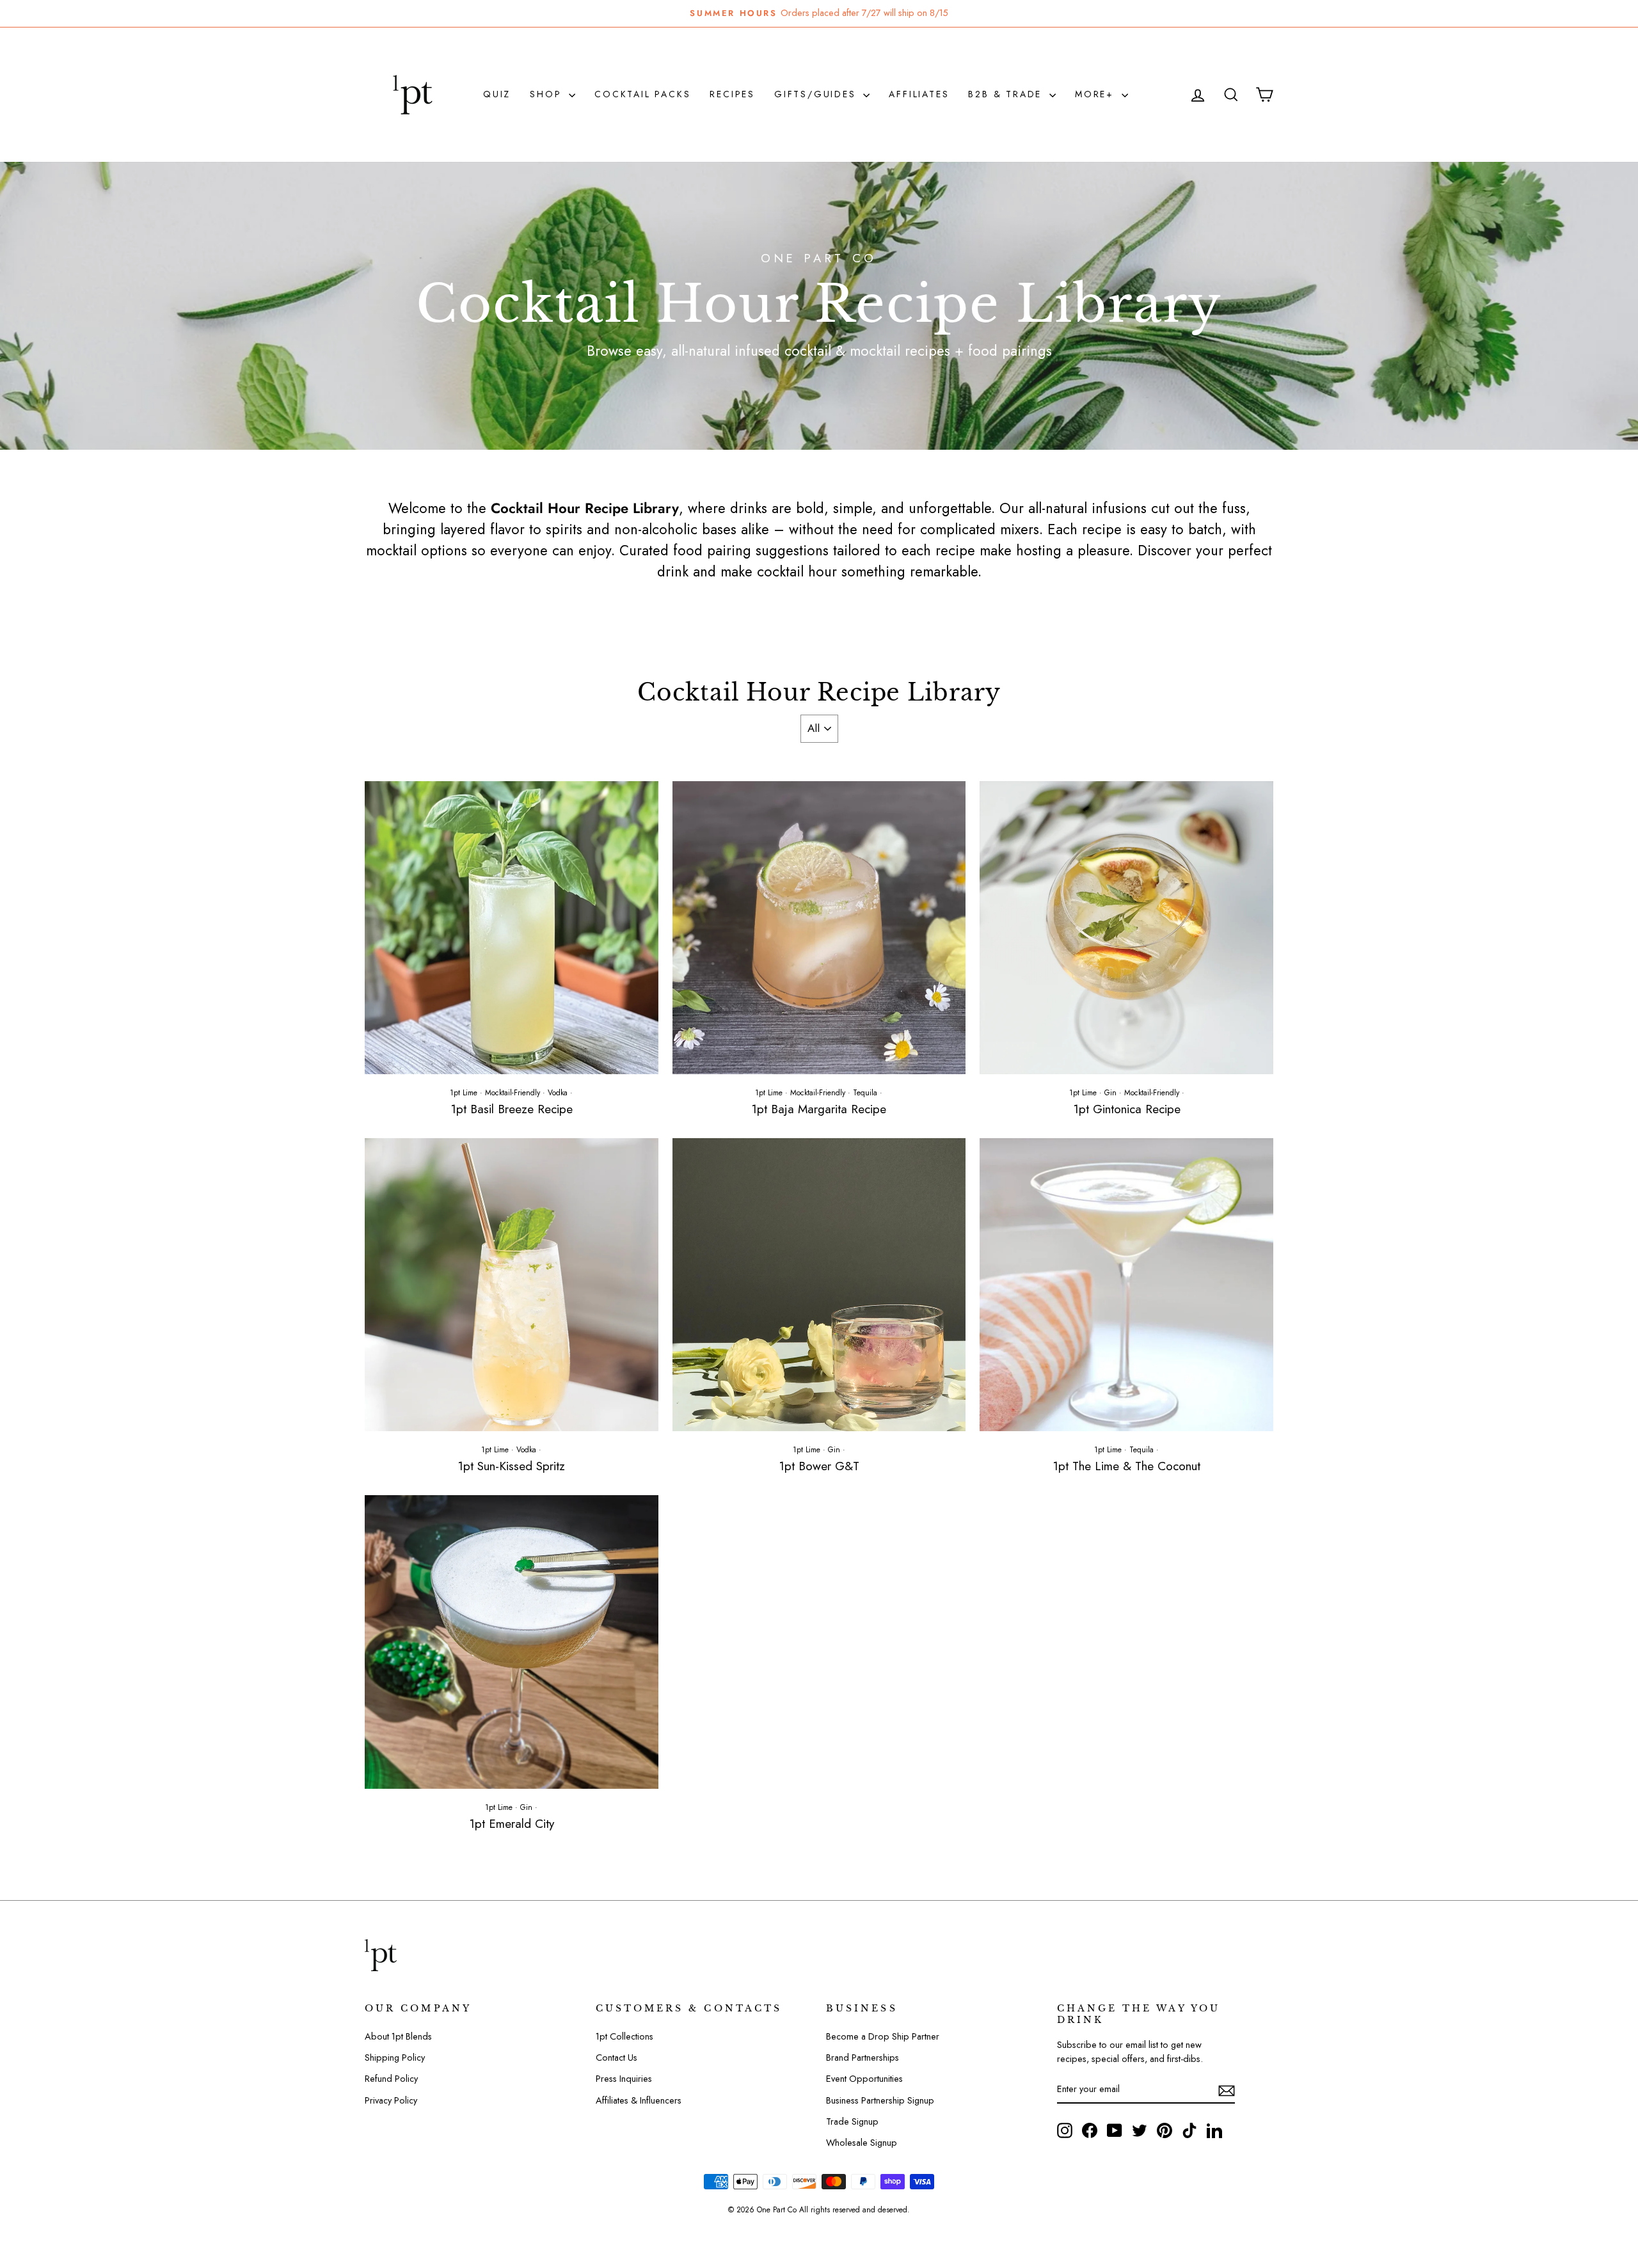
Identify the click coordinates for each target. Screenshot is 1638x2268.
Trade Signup (852, 2121)
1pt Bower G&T (819, 1466)
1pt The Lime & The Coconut (1126, 1466)
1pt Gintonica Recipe (1127, 1109)
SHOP (548, 94)
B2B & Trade (1007, 94)
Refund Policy (391, 2079)
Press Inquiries (624, 2079)
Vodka (558, 1093)
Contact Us (616, 2058)
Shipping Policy (395, 2058)
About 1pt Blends (398, 2036)
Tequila (865, 1093)
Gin (1110, 1093)
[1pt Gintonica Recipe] (1126, 928)
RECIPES (732, 94)
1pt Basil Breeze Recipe (512, 1109)
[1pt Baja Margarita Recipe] (819, 928)
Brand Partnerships (863, 2058)
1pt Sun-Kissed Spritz (511, 1466)
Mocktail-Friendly (513, 1093)
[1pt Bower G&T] (819, 1285)
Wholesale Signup (862, 2143)
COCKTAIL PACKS (642, 94)
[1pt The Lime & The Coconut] (1126, 1285)
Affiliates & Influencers (639, 2100)
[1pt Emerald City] (512, 1642)
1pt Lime (464, 1093)
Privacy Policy (391, 2100)
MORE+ (1097, 94)
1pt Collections (624, 2036)
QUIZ (497, 94)
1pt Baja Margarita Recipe (819, 1109)
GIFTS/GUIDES (817, 94)
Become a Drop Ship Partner (883, 2036)
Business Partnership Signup (880, 2100)
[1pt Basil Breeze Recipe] (512, 928)
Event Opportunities (864, 2079)
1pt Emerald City (512, 1824)
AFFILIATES (919, 94)
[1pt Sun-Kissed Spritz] (512, 1285)
